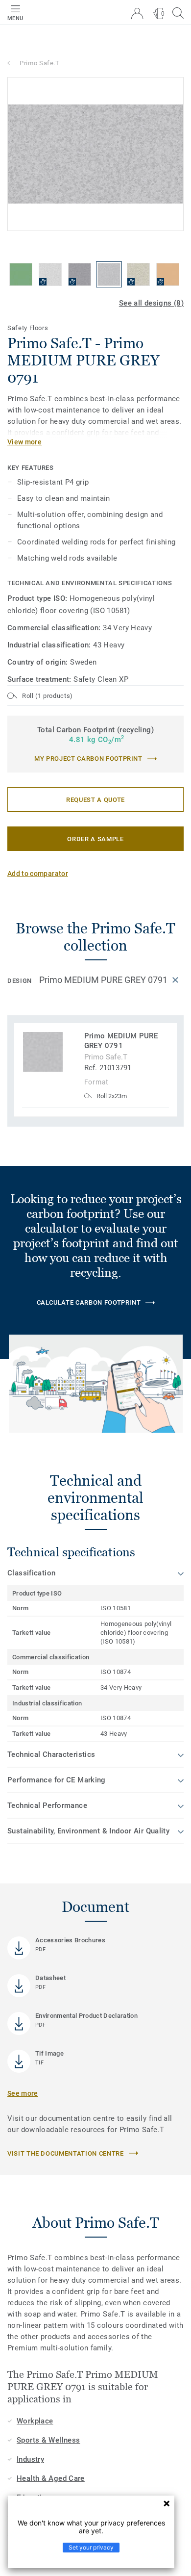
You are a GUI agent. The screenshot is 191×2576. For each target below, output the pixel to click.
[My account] (137, 13)
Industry (30, 2459)
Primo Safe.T (40, 63)
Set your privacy (91, 2547)
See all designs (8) (151, 303)
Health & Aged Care (51, 2478)
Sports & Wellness (48, 2440)
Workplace (35, 2421)
